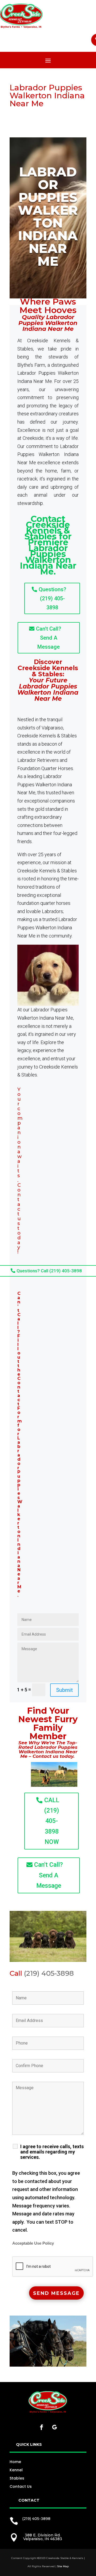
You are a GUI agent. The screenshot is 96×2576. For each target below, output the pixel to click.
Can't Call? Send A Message (49, 638)
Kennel (16, 2470)
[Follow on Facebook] (42, 2427)
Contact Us (21, 2486)
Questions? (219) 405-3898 (52, 598)
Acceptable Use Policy (33, 2243)
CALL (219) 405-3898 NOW (52, 1821)
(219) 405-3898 (49, 1973)
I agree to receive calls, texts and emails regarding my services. (52, 2152)
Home (15, 2462)
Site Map (63, 2566)
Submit (64, 1690)
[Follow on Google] (54, 2427)
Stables (17, 2478)
